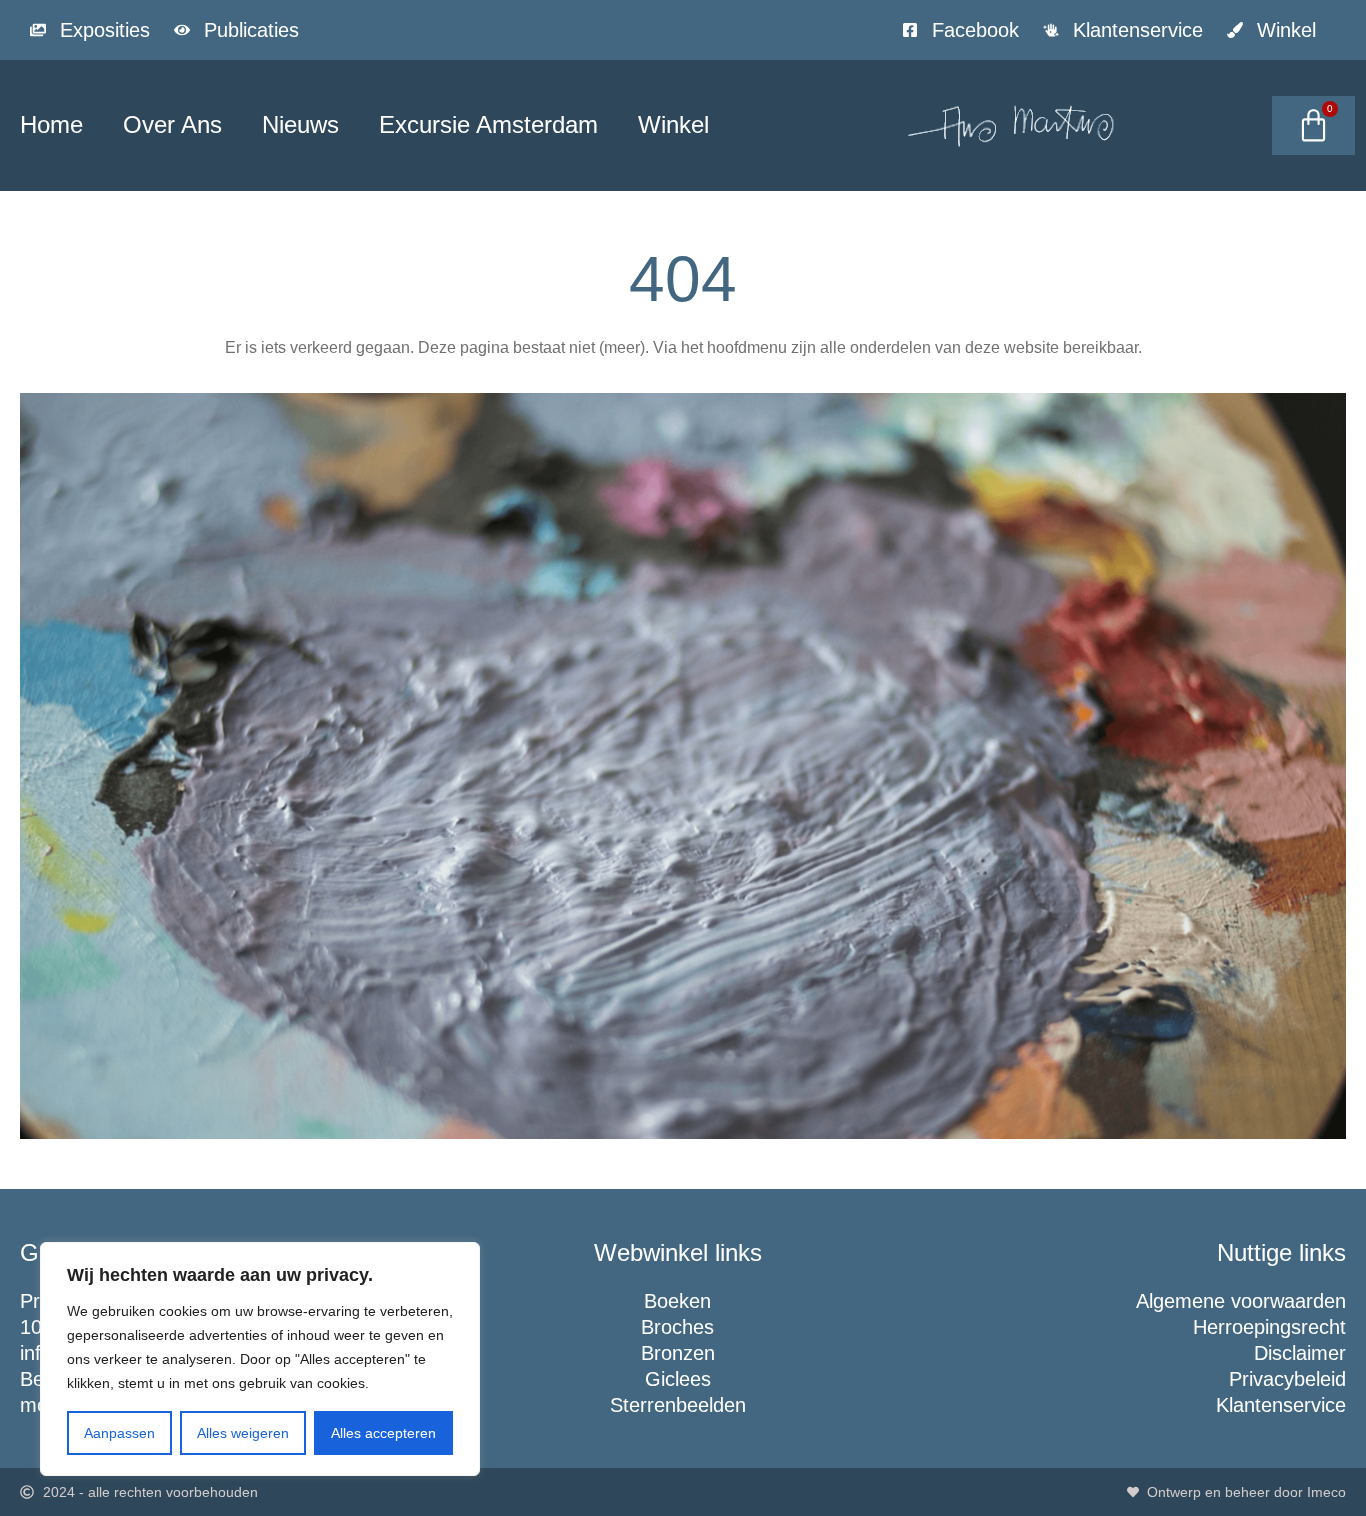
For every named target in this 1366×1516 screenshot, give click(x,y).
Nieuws (300, 124)
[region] (260, 1359)
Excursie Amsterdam (488, 124)
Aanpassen (119, 1433)
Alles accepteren (383, 1433)
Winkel (673, 124)
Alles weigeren (243, 1433)
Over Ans (172, 124)
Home (51, 124)
